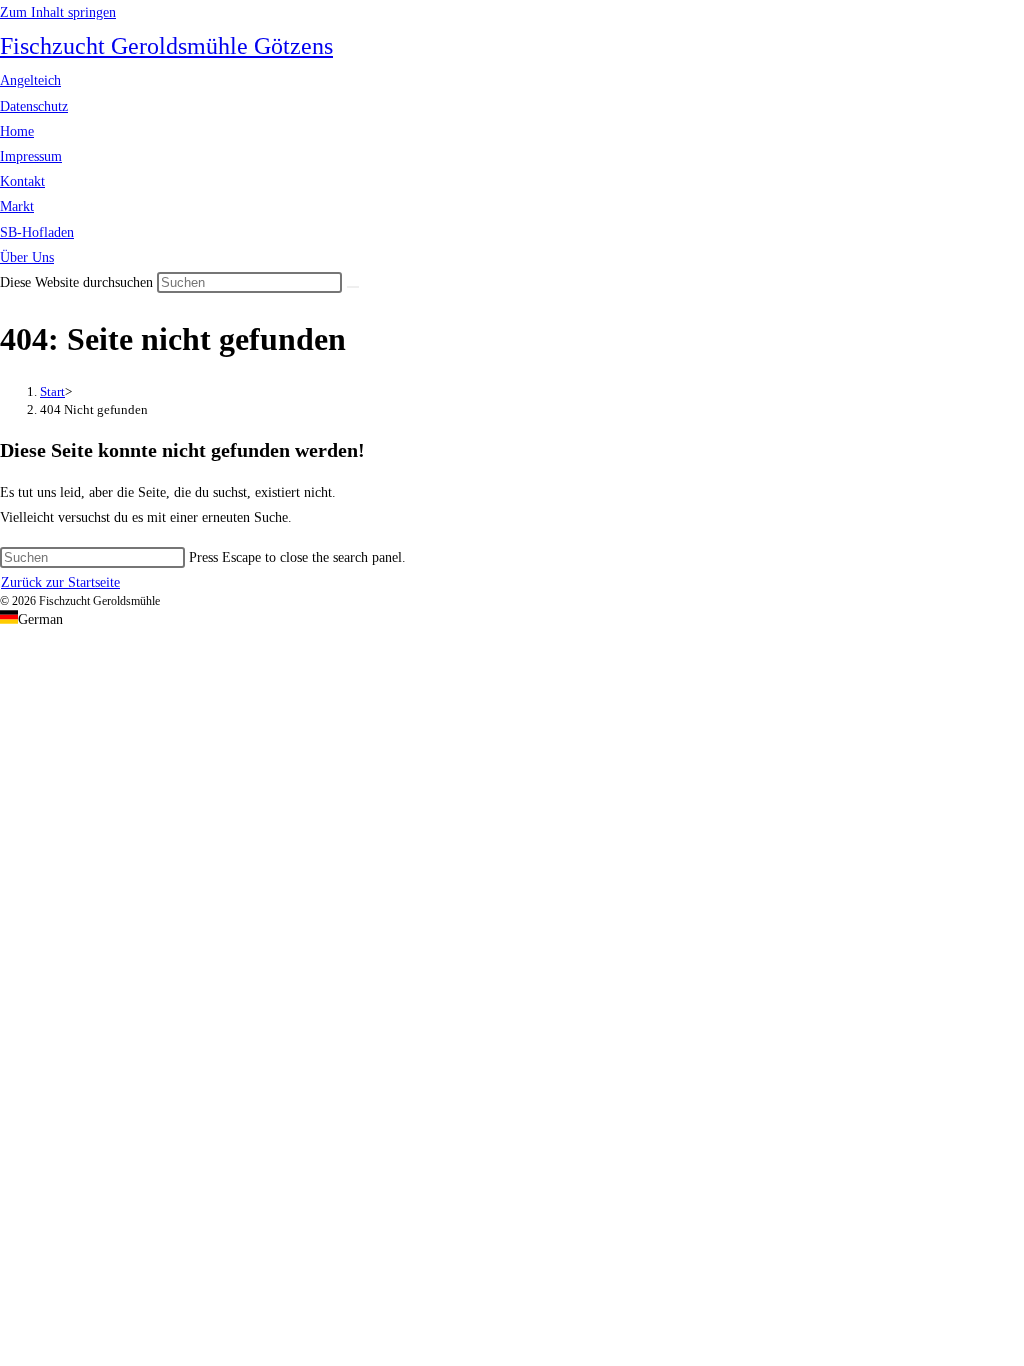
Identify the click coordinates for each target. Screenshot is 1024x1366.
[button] (512, 619)
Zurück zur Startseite (60, 582)
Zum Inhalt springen (58, 12)
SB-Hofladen (37, 232)
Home (17, 131)
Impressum (31, 156)
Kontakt (22, 181)
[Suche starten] (353, 287)
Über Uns (27, 257)
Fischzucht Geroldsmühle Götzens (166, 46)
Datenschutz (34, 106)
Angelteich (30, 80)
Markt (17, 206)
